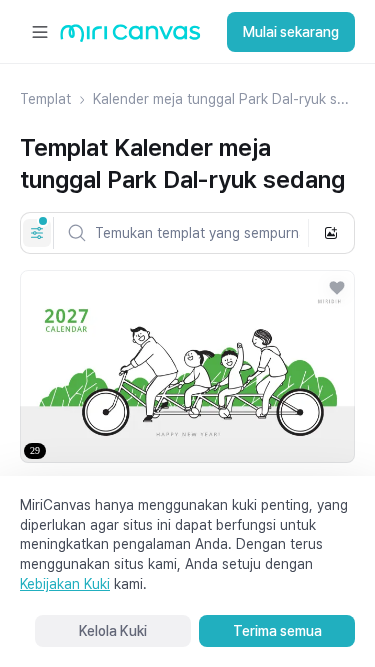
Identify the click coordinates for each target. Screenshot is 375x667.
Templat (45, 99)
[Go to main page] (130, 37)
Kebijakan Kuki (65, 584)
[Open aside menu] (40, 32)
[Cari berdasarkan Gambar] (331, 233)
